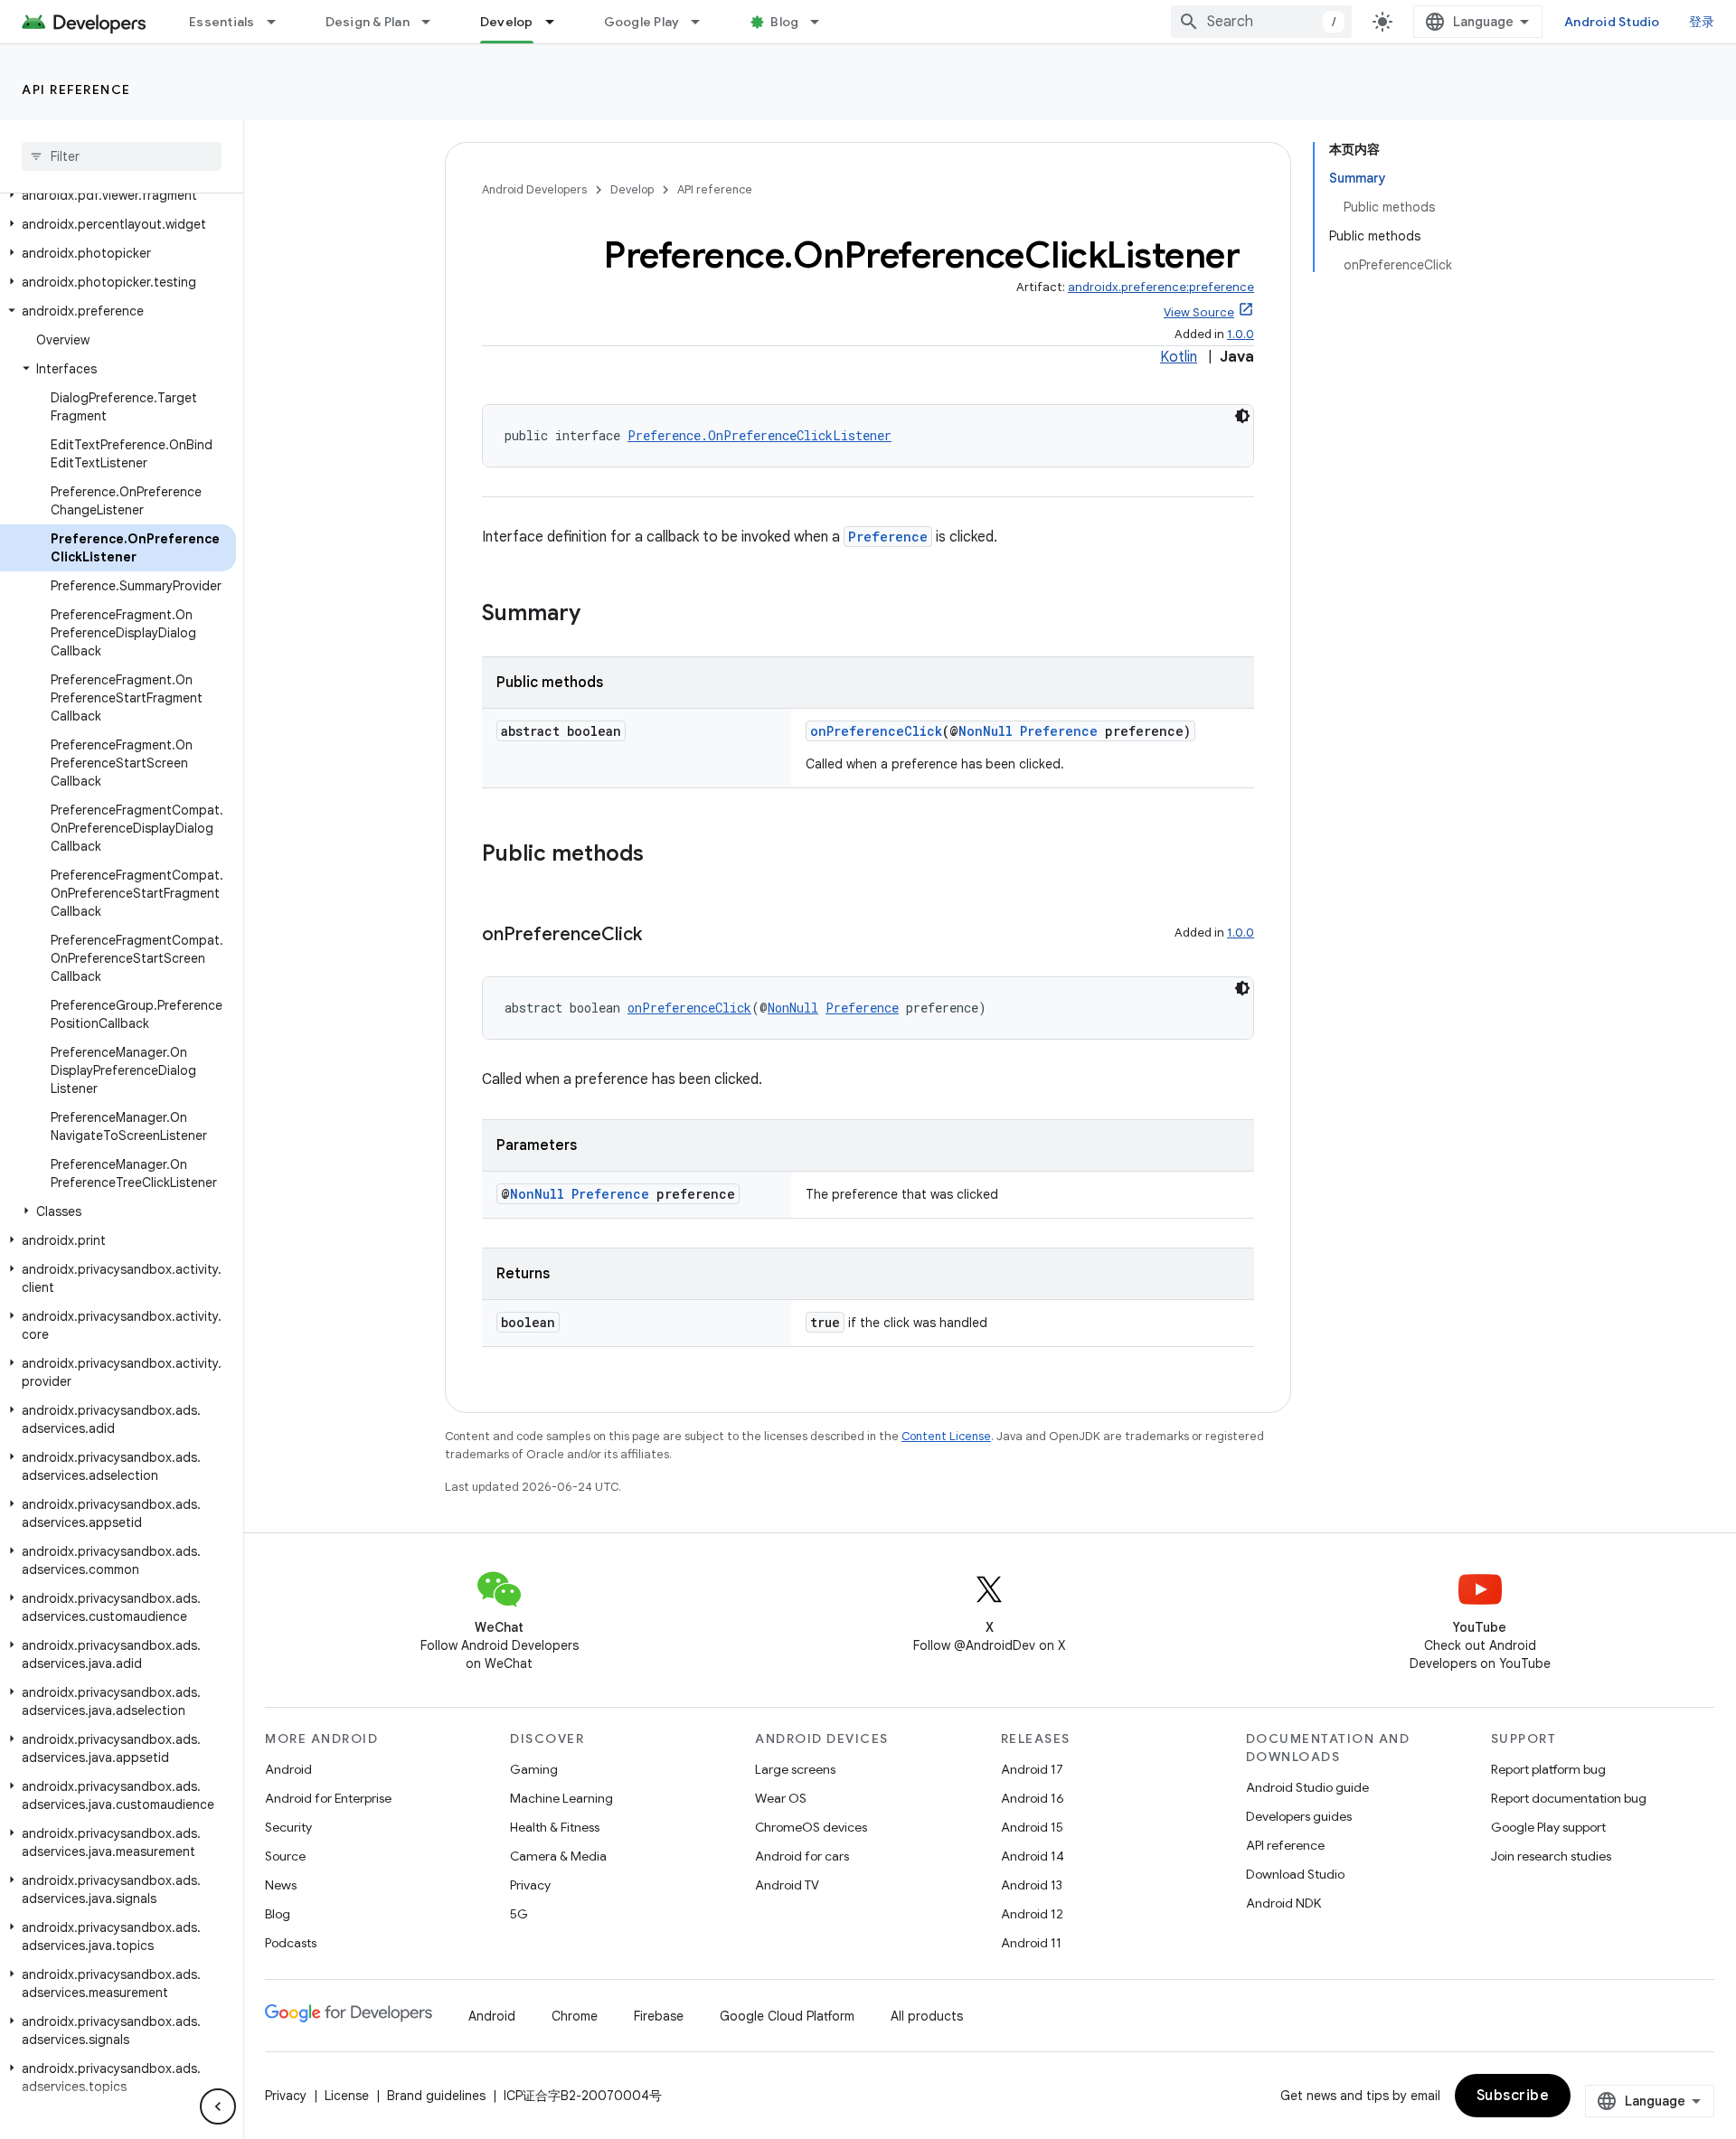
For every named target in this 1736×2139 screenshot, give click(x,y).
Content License (946, 1436)
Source (285, 1856)
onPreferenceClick (876, 731)
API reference (76, 90)
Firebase (659, 2016)
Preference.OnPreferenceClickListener (759, 435)
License (347, 2096)
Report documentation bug (1569, 1798)
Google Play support (1548, 1827)
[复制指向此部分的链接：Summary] (599, 615)
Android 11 (1031, 1943)
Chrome (575, 2016)
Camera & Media (558, 1856)
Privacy (530, 1885)
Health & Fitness (555, 1827)
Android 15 (1032, 1827)
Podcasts (291, 1943)
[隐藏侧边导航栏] (218, 2106)
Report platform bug (1548, 1769)
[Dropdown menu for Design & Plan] (434, 22)
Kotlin (1179, 357)
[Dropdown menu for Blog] (823, 22)
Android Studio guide (1307, 1787)
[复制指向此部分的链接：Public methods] (662, 855)
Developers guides (1299, 1816)
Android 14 (1033, 1856)
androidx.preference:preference (1161, 287)
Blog (784, 22)
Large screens (795, 1769)
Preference (888, 537)
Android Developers (534, 189)
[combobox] (1261, 22)
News (281, 1885)
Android (288, 1769)
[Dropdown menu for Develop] (558, 22)
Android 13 (1032, 1885)
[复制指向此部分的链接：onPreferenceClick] (660, 936)
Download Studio (1295, 1874)
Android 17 (1032, 1769)
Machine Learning (561, 1798)
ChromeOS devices (811, 1827)
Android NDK (1283, 1903)
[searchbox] (122, 156)
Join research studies (1551, 1856)
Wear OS (781, 1798)
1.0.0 (1241, 334)
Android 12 (1032, 1914)
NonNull (986, 731)
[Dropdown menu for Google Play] (703, 22)
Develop (507, 22)
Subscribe (1513, 2096)
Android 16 (1033, 1798)
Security (288, 1827)
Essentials (222, 22)
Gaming (534, 1769)
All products (927, 2016)
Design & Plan (368, 22)
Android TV (787, 1885)
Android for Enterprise (328, 1798)
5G (519, 1914)
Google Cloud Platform (787, 2016)
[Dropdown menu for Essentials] (279, 22)
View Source (1199, 312)
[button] (118, 195)
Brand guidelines (436, 2096)
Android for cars (802, 1856)
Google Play (642, 22)
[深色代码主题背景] (1242, 416)
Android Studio (1612, 22)
